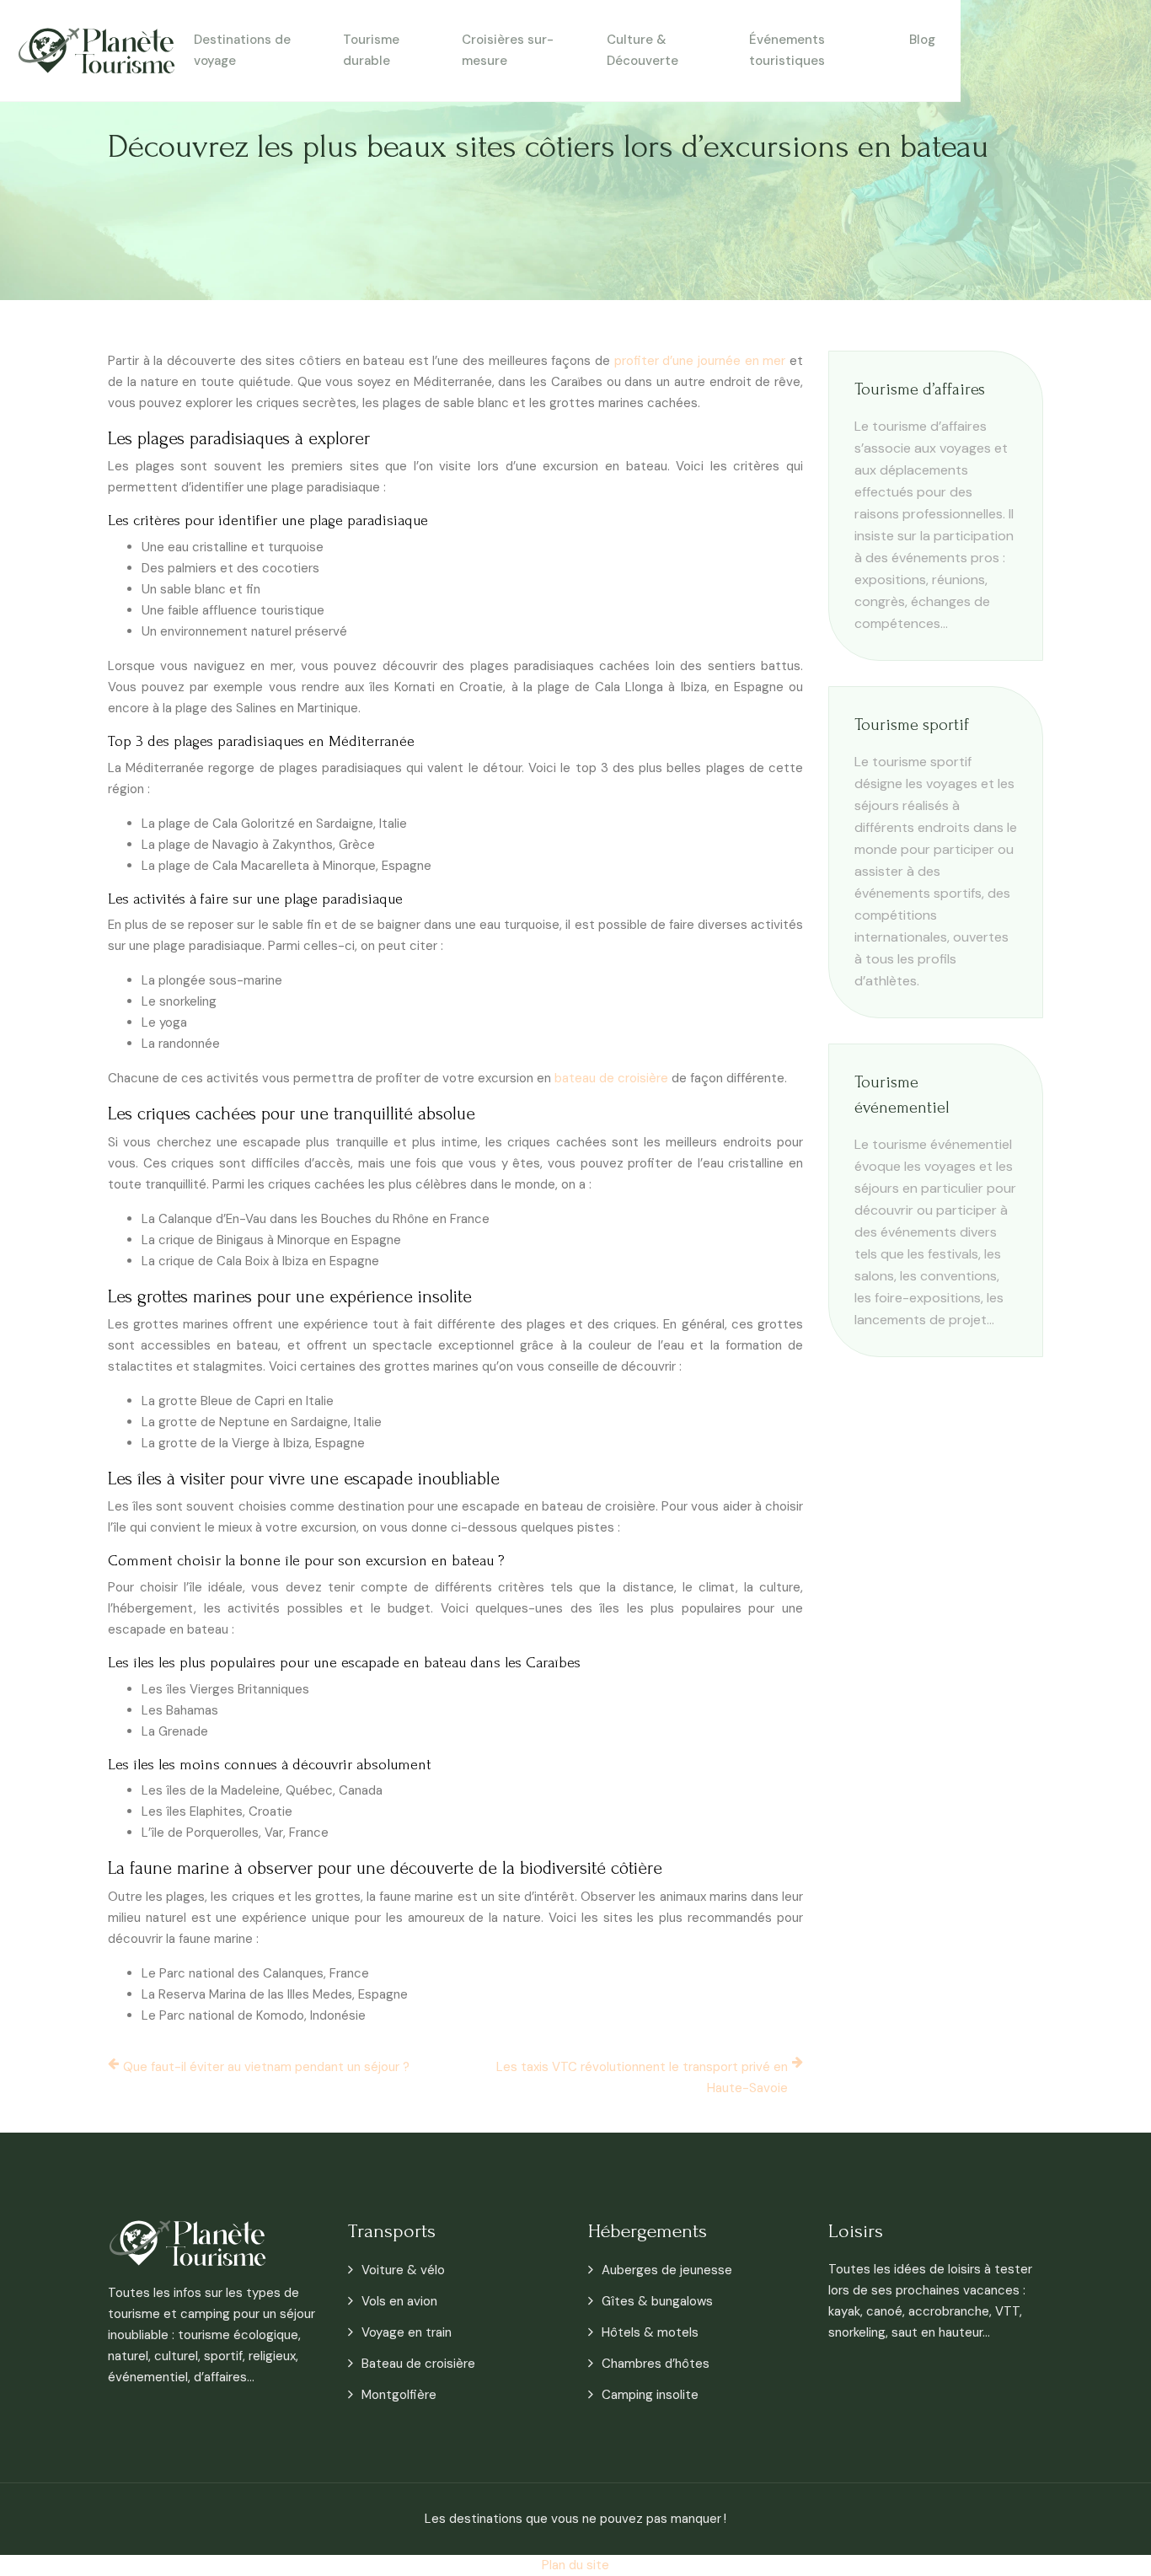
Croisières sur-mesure (508, 50)
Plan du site (575, 2565)
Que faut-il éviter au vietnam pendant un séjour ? (266, 2067)
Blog (922, 40)
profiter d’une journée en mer (700, 361)
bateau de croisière (611, 1078)
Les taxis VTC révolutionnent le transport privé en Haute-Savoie (642, 2077)
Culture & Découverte (642, 50)
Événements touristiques (787, 50)
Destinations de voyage (242, 50)
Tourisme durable (371, 50)
